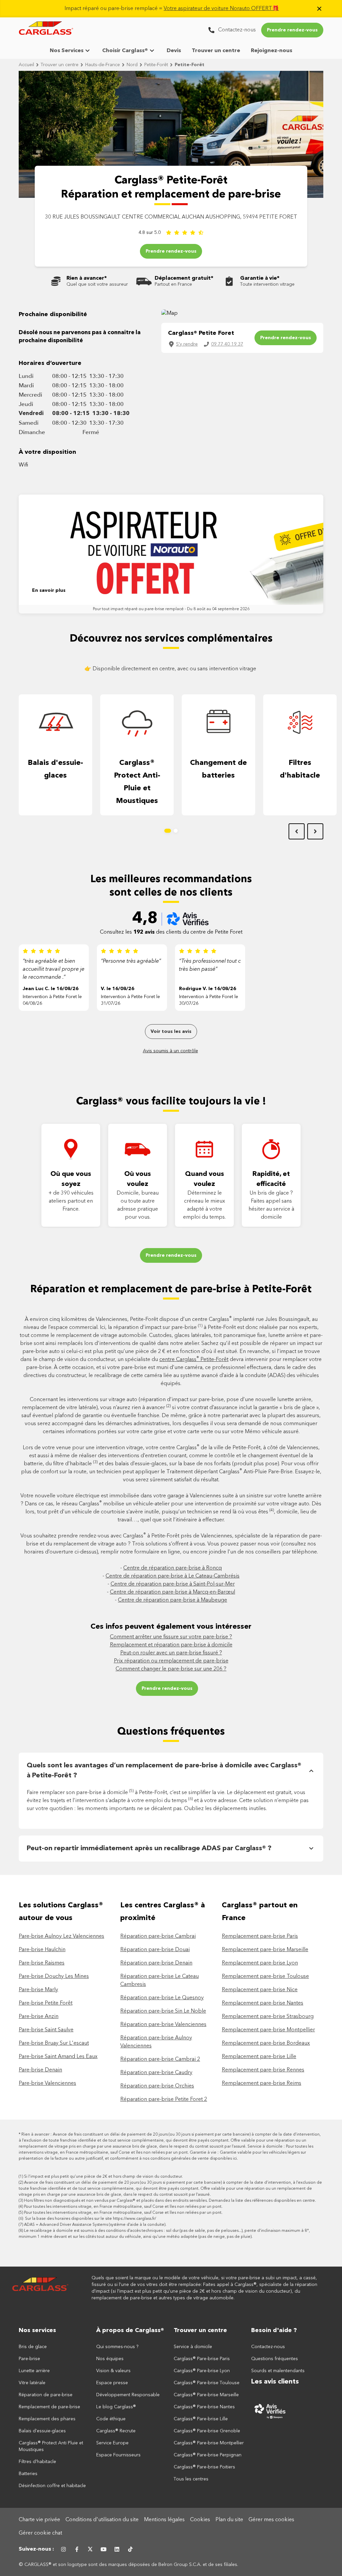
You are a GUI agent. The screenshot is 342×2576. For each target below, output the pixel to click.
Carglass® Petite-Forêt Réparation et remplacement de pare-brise (171, 188)
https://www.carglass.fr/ (134, 2219)
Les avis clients (275, 2382)
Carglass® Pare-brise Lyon (202, 2371)
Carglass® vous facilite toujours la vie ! (171, 1102)
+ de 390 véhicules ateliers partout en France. (71, 1201)
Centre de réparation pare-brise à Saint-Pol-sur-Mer (173, 1584)
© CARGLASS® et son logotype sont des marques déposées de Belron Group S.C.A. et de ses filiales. (129, 2565)
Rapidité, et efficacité (271, 1179)
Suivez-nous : (36, 2549)
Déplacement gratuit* (184, 278)
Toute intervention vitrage (267, 284)
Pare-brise (29, 2359)
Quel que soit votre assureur (97, 284)
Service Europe (112, 2443)
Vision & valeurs (113, 2371)
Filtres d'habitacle (300, 769)
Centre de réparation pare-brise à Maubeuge (173, 1600)
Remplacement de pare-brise (49, 2407)
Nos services (37, 2330)
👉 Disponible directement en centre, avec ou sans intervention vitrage (171, 669)
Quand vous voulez (205, 1179)
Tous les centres (191, 2479)
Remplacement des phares (47, 2419)
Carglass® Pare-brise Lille (201, 2419)
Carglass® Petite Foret (201, 333)
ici (235, 2159)
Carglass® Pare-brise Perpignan (208, 2455)
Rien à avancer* (87, 278)
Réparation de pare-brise (46, 2395)
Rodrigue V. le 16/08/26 (208, 989)
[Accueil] (40, 2288)
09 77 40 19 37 (227, 344)
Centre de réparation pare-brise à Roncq (173, 1568)
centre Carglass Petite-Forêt (194, 1360)
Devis (174, 51)
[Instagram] (63, 2549)
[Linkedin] (117, 2549)
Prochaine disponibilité (53, 314)
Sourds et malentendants (278, 2371)
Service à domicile (193, 2347)
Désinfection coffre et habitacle (52, 2486)
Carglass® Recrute (116, 2431)
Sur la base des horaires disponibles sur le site (90, 2219)
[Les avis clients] (287, 2411)
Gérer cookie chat (40, 2533)
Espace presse (112, 2383)
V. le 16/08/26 (118, 989)
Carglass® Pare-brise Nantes (204, 2407)
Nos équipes (110, 2359)
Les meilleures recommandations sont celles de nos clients (171, 886)
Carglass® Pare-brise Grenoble (207, 2431)
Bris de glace (33, 2347)
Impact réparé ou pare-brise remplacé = (172, 9)
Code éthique (111, 2419)
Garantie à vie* (260, 278)
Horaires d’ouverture (50, 363)
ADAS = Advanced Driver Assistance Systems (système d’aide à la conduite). (95, 2225)
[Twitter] (90, 2549)
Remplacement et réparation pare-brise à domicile (171, 1645)
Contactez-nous (268, 2347)
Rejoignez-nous (272, 51)
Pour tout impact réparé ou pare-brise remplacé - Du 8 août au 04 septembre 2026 (171, 609)
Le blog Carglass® (116, 2407)
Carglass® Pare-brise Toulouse (207, 2383)
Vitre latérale (32, 2383)
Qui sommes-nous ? (117, 2347)
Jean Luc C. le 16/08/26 (51, 989)
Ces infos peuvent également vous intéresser (171, 1627)
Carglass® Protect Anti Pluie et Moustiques (51, 2446)
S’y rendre (187, 344)
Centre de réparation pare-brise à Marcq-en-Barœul (173, 1592)
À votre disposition (47, 452)
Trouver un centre (216, 51)
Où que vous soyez (71, 1179)
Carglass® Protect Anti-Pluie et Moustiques (137, 782)
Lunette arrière (34, 2371)
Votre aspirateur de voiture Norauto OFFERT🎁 (221, 9)
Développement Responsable (128, 2395)
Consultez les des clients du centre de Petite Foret (171, 932)
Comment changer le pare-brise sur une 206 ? (171, 1669)
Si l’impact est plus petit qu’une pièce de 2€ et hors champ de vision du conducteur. (103, 2177)
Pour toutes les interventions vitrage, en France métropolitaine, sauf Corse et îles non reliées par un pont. (123, 2207)
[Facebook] (77, 2549)
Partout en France (173, 284)
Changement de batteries (218, 769)
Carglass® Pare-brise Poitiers (204, 2467)
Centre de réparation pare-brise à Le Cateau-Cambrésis (173, 1576)
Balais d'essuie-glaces (55, 769)
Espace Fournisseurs (118, 2455)
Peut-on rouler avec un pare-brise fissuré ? (171, 1653)
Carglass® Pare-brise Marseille (206, 2395)
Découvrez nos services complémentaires (171, 639)
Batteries (28, 2474)
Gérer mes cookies (271, 2520)
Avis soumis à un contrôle (170, 1051)
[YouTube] (104, 2549)
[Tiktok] (130, 2549)
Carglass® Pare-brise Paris (202, 2359)
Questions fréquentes (171, 1732)
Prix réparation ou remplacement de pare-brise (171, 1661)
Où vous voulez (138, 1179)
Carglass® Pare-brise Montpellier (209, 2443)
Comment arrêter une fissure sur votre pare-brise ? (171, 1637)
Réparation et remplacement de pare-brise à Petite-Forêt (171, 1290)
